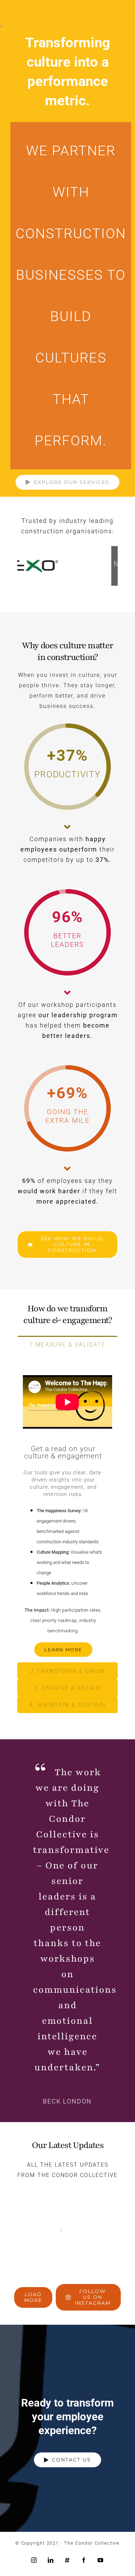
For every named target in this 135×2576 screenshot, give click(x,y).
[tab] (67, 1344)
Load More (33, 2297)
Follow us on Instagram (93, 2297)
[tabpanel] (67, 1508)
